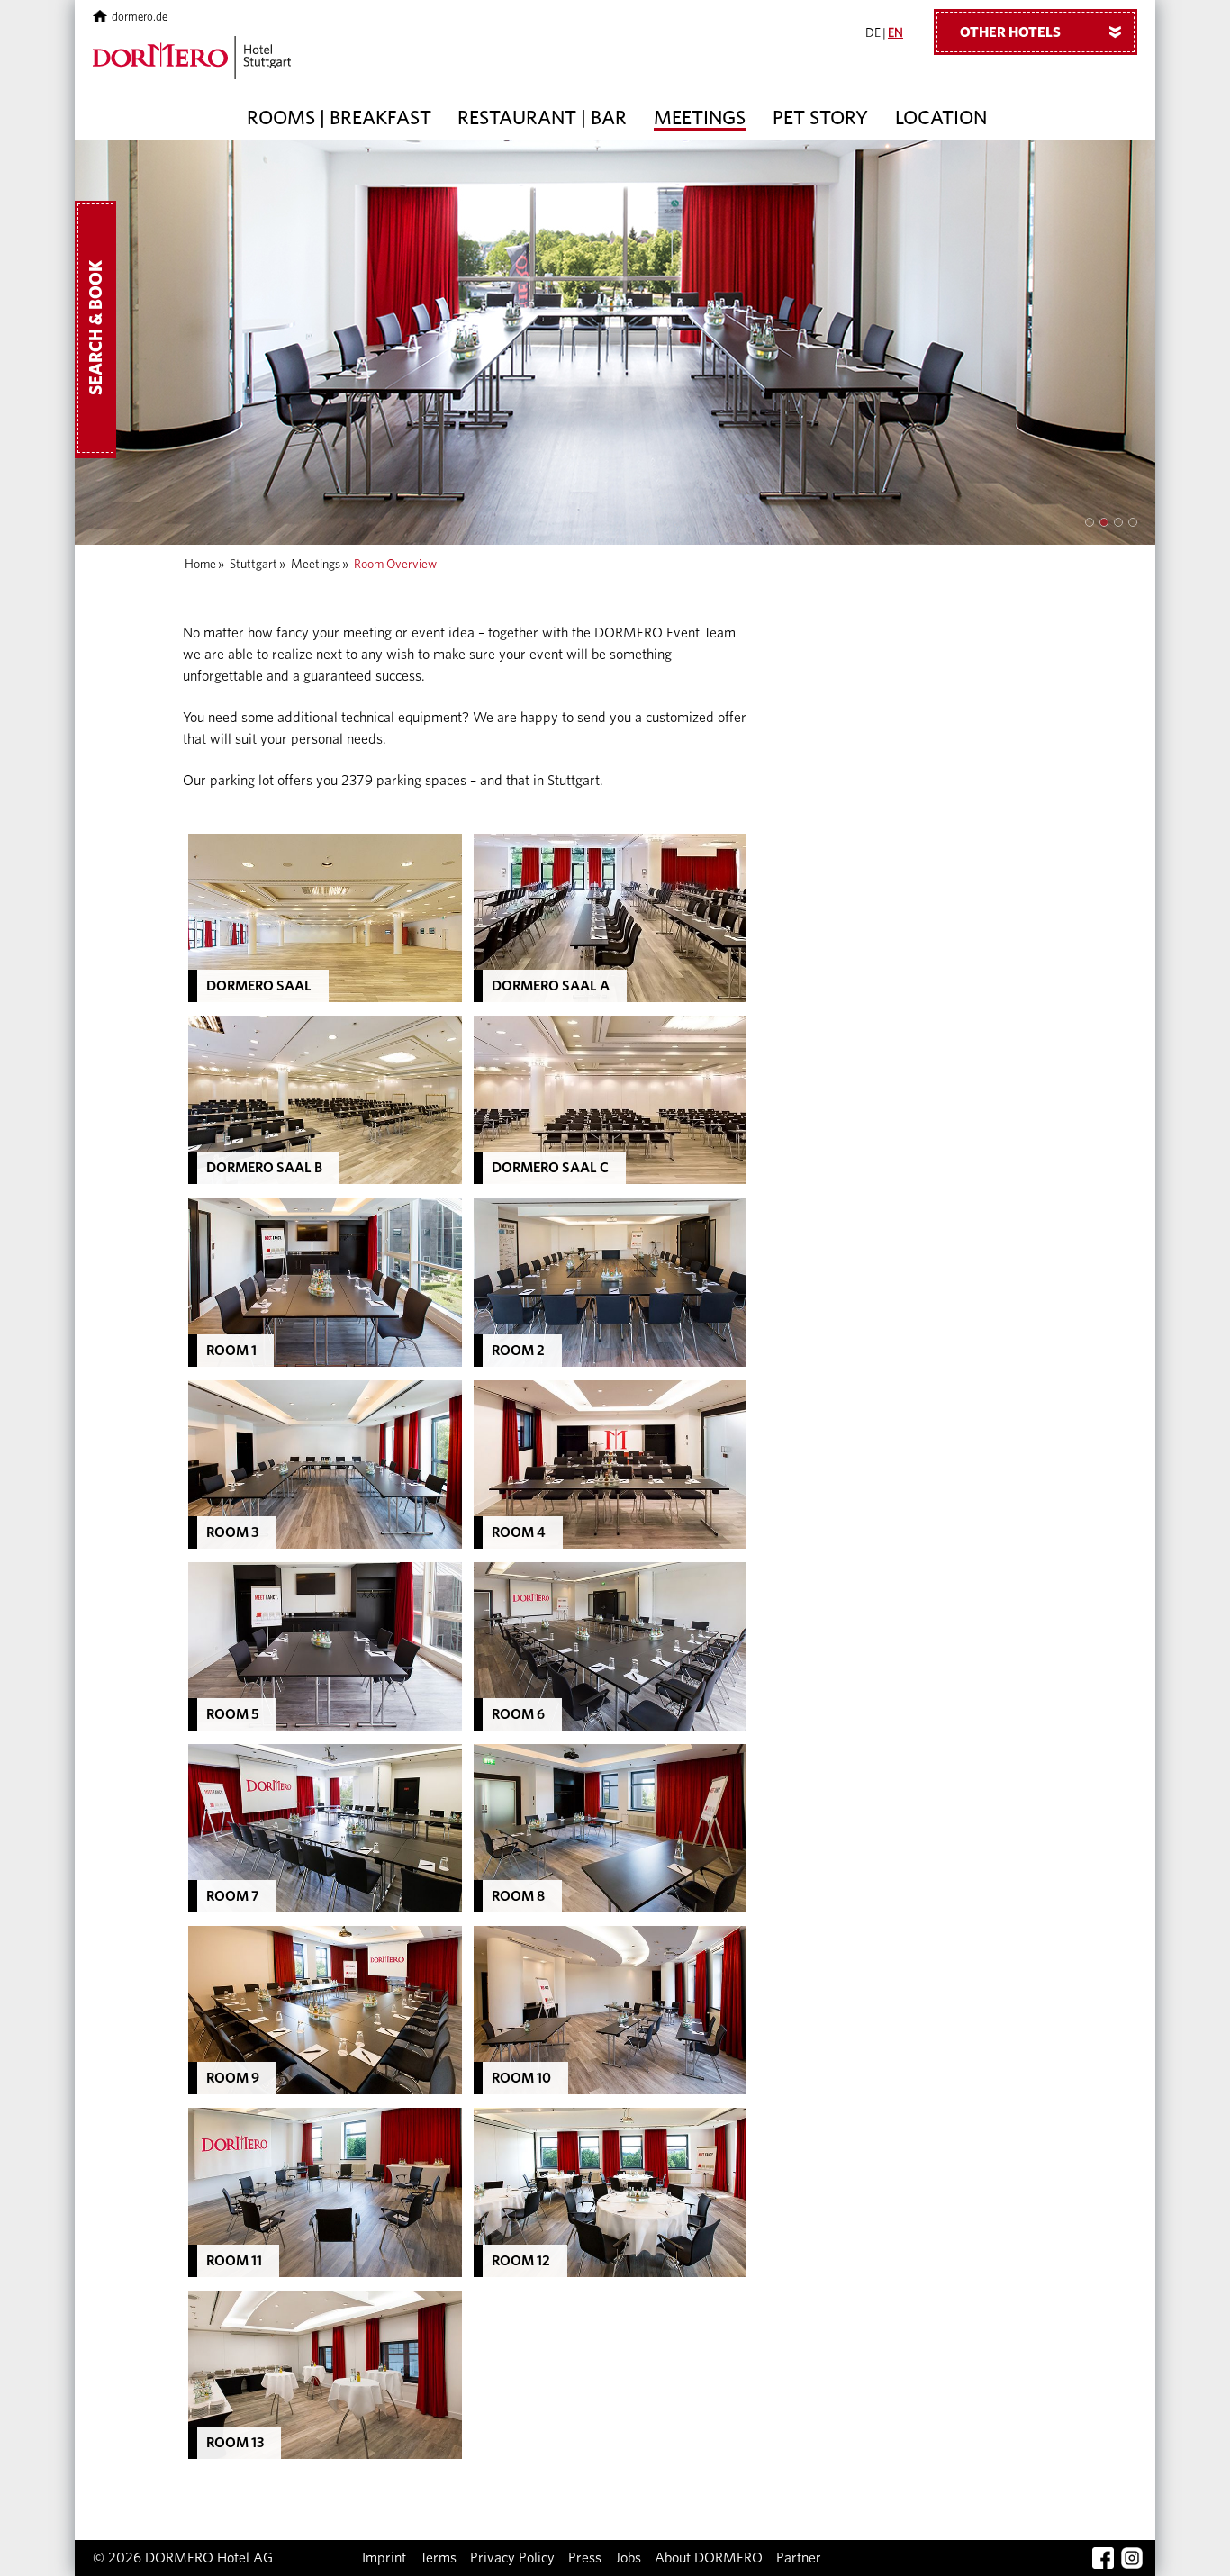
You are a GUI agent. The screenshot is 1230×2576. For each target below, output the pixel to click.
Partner (799, 2558)
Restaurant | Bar (542, 118)
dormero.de (140, 18)
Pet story (820, 118)
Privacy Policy (512, 2558)
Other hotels (1044, 32)
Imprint (384, 2558)
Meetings (700, 118)
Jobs (628, 2558)
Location (941, 118)
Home (200, 565)
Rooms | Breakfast (339, 118)
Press (585, 2558)
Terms (438, 2558)
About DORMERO (709, 2558)
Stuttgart (253, 565)
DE (873, 33)
